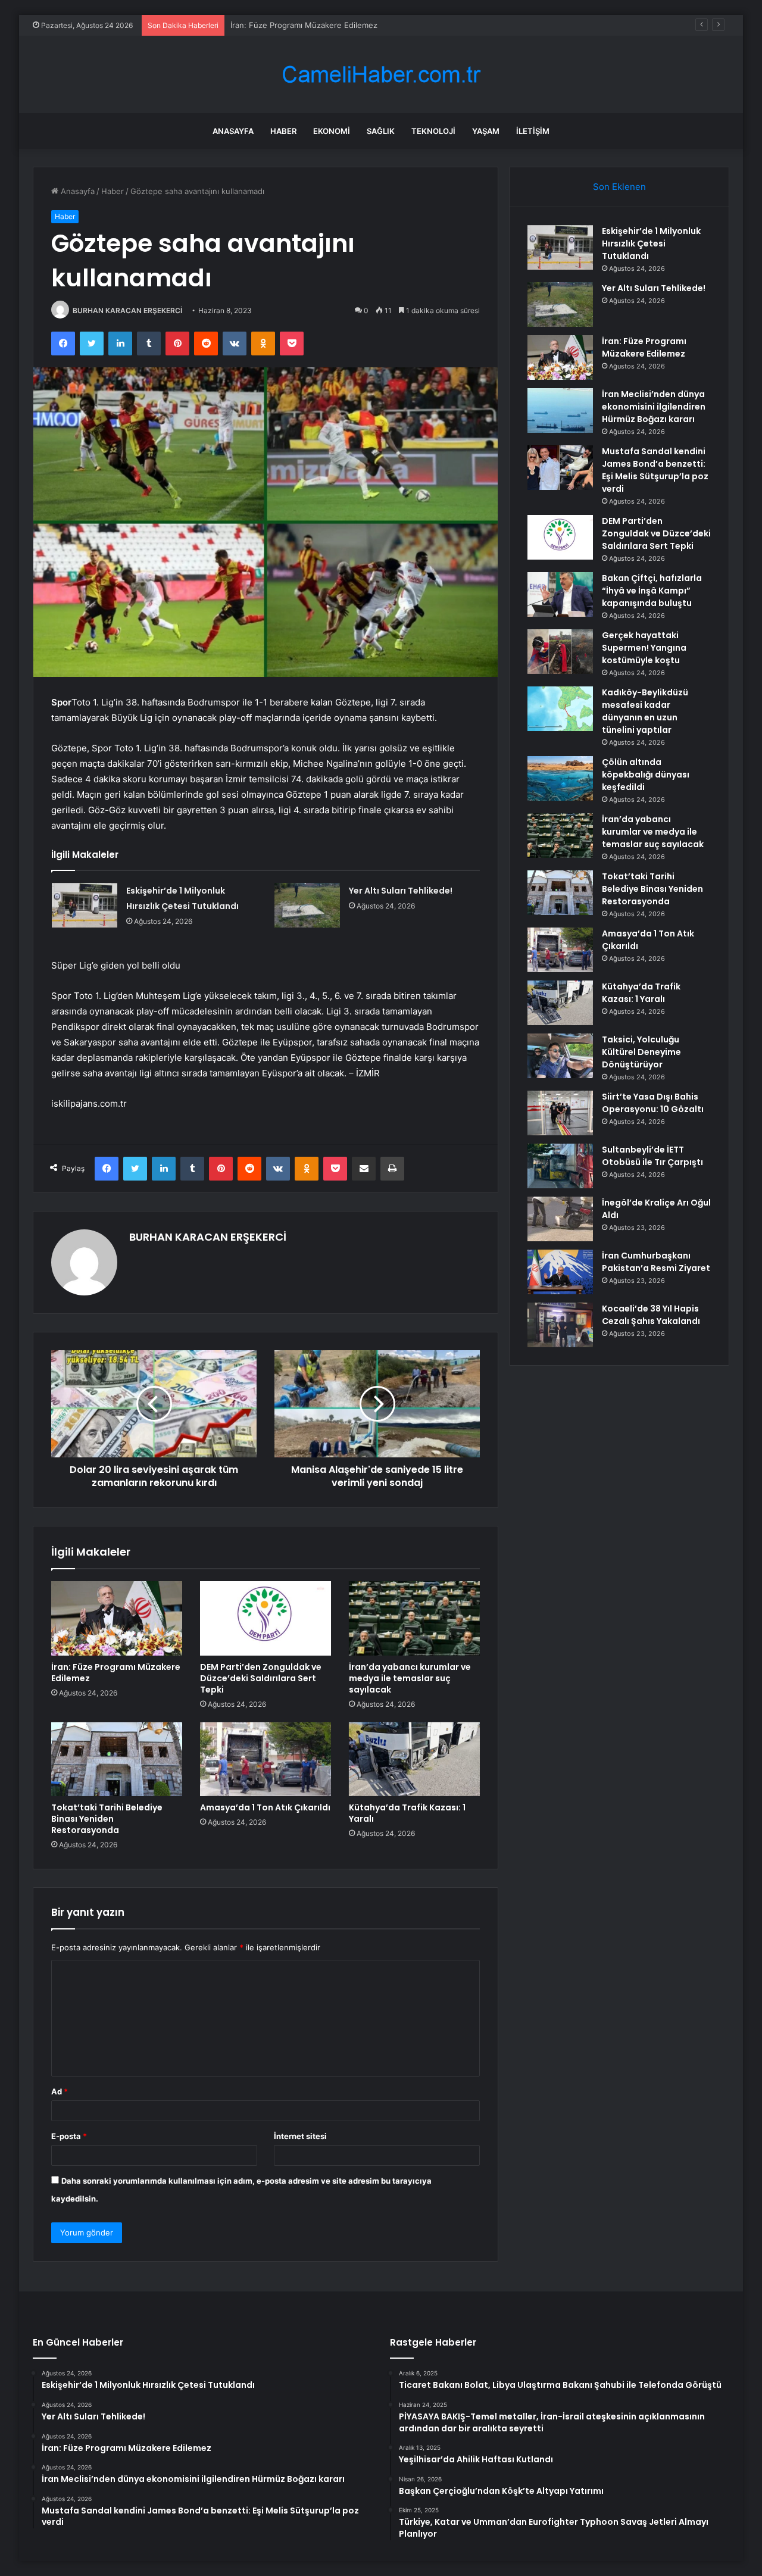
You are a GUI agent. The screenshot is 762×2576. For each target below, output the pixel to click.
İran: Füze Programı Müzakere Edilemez (304, 25)
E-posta (69, 2136)
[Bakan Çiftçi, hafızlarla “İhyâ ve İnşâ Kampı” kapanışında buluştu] (560, 594)
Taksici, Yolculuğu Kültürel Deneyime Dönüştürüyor (641, 1052)
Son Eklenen (619, 187)
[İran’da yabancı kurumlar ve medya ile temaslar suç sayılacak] (414, 1618)
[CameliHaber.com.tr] (381, 75)
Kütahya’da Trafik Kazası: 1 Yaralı (407, 1813)
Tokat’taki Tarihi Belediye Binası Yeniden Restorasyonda (107, 1819)
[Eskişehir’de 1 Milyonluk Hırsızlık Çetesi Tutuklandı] (85, 905)
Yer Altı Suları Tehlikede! (401, 891)
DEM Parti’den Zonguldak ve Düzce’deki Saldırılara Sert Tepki (261, 1678)
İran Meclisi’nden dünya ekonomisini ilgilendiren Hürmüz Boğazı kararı (654, 407)
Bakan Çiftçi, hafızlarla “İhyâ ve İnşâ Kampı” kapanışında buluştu (652, 591)
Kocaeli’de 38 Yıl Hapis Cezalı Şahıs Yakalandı (651, 1315)
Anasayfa (233, 131)
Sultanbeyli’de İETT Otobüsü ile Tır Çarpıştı (652, 1156)
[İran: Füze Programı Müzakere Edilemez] (117, 1618)
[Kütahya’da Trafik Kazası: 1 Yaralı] (414, 1759)
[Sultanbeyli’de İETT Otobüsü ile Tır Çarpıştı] (560, 1166)
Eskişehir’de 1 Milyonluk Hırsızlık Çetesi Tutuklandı (651, 243)
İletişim (533, 131)
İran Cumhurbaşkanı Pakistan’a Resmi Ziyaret (656, 1262)
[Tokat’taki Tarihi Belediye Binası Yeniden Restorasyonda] (117, 1759)
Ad (60, 2091)
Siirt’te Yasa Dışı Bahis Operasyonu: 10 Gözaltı (653, 1103)
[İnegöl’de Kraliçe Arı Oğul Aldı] (560, 1219)
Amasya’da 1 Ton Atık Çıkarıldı (265, 1807)
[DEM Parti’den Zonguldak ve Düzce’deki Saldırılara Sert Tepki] (266, 1618)
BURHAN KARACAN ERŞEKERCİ (127, 310)
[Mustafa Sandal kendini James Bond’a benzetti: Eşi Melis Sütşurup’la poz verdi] (560, 468)
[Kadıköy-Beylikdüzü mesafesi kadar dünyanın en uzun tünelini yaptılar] (560, 709)
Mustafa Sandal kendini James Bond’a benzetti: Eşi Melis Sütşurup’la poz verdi (655, 470)
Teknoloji (433, 131)
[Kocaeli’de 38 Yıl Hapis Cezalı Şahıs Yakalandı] (560, 1325)
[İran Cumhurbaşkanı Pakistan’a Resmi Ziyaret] (560, 1272)
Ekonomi (332, 131)
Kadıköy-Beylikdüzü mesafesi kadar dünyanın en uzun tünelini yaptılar (645, 711)
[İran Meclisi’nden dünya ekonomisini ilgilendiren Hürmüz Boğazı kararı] (560, 410)
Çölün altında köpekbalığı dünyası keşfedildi (646, 775)
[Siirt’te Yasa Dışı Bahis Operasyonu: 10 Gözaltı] (560, 1113)
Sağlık (381, 131)
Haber (283, 131)
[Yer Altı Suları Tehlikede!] (307, 905)
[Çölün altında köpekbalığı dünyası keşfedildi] (560, 778)
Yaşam (486, 131)
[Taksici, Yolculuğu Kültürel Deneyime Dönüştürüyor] (560, 1056)
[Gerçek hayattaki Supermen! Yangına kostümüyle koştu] (560, 652)
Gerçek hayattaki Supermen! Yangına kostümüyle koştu (644, 648)
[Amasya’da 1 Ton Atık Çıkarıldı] (266, 1759)
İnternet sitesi (300, 2136)
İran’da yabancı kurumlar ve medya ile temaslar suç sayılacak (410, 1678)
